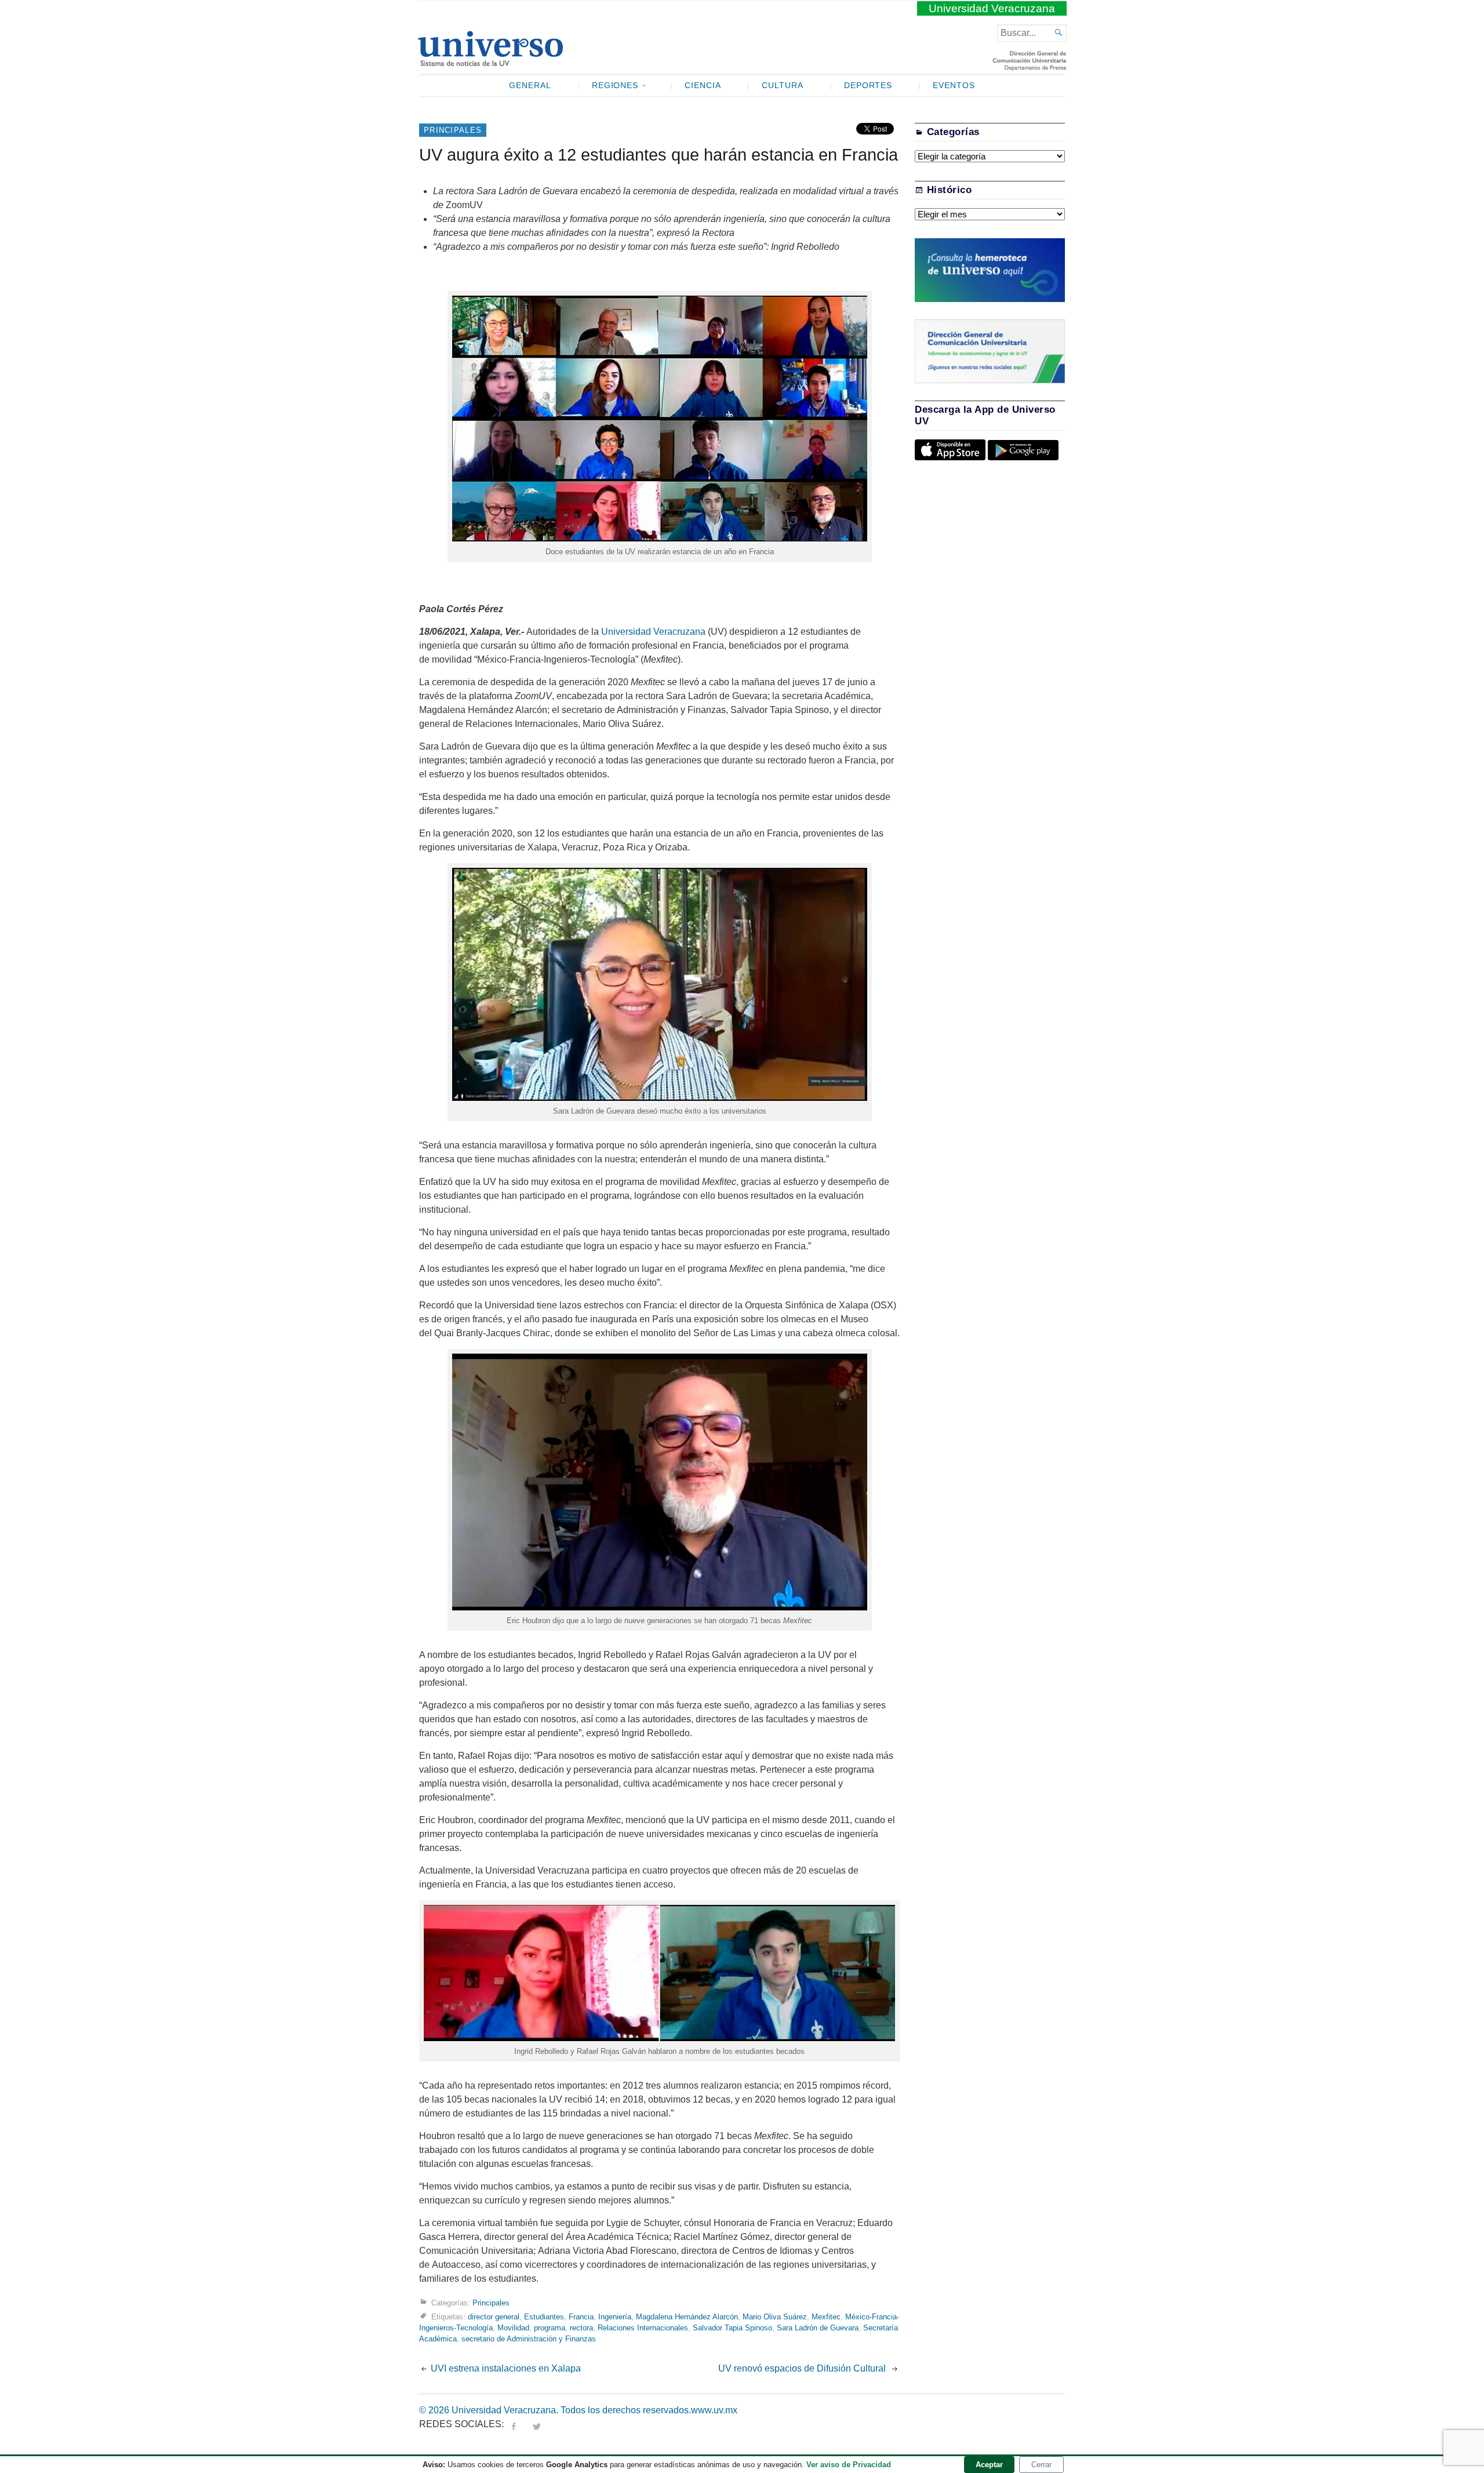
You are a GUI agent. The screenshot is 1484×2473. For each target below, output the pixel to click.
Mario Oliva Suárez (775, 2317)
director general (494, 2317)
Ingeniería (615, 2317)
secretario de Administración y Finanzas (529, 2339)
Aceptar (989, 2465)
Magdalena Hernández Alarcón (687, 2317)
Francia (581, 2317)
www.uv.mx (714, 2410)
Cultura (783, 86)
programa (550, 2328)
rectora (581, 2328)
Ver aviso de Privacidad (849, 2465)
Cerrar (1041, 2465)
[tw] (537, 2424)
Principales (453, 130)
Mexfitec (826, 2317)
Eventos (954, 86)
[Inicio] (490, 61)
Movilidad (513, 2328)
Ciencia (703, 86)
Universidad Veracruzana (992, 8)
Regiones (615, 86)
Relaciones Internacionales (643, 2328)
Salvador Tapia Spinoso (732, 2328)
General (530, 86)
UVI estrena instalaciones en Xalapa (506, 2368)
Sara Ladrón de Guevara (818, 2328)
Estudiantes (544, 2317)
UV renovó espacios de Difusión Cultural (803, 2368)
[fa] (514, 2424)
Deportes (868, 86)
